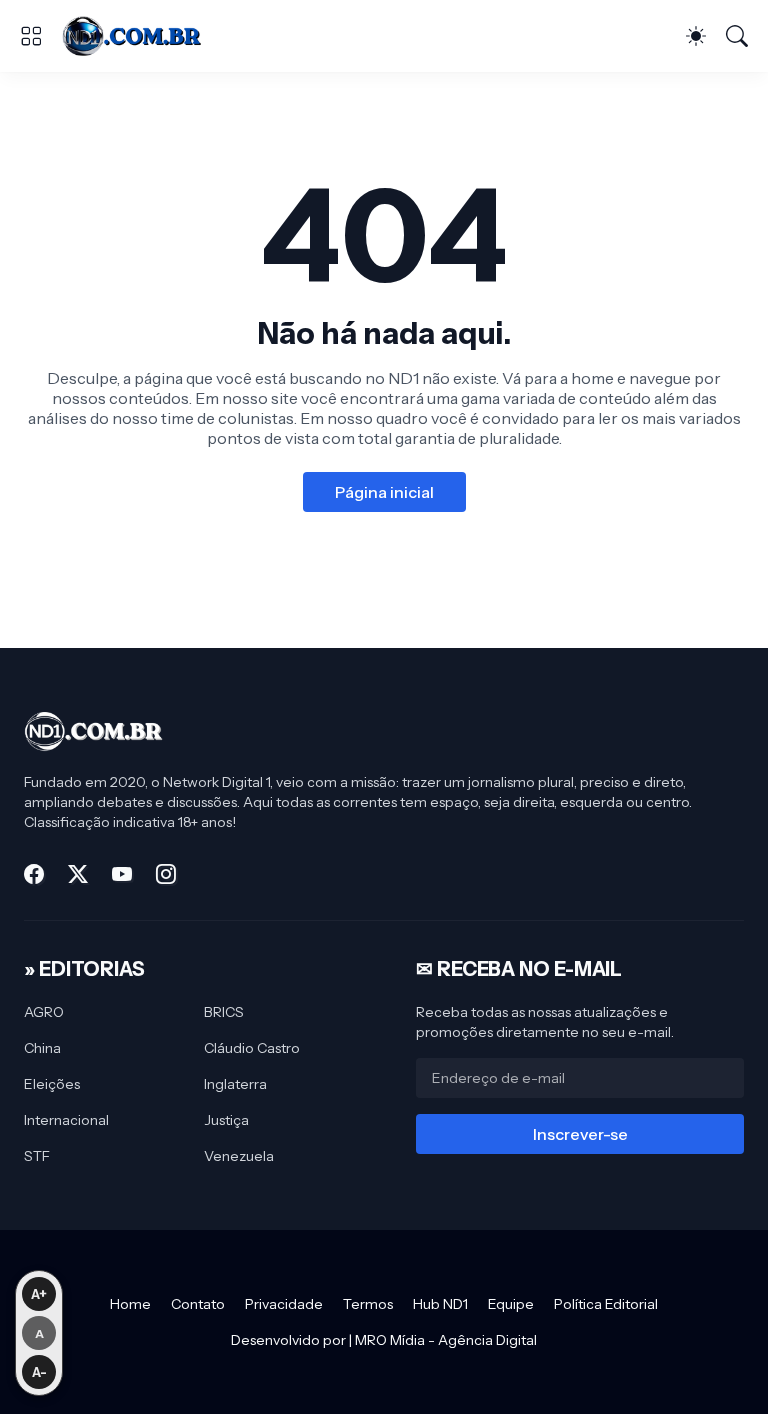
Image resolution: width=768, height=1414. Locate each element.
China (42, 1048)
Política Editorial (606, 1304)
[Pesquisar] (737, 36)
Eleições (52, 1084)
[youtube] (122, 874)
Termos (368, 1304)
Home (130, 1304)
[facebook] (34, 874)
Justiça (226, 1120)
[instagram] (166, 874)
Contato (198, 1304)
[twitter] (78, 874)
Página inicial (384, 492)
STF (37, 1156)
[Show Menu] (31, 36)
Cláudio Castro (252, 1048)
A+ (39, 1294)
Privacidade (284, 1304)
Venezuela (239, 1156)
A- (39, 1372)
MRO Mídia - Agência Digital (446, 1340)
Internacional (66, 1120)
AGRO (44, 1012)
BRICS (224, 1012)
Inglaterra (235, 1084)
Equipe (511, 1304)
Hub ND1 (440, 1304)
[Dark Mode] (696, 36)
